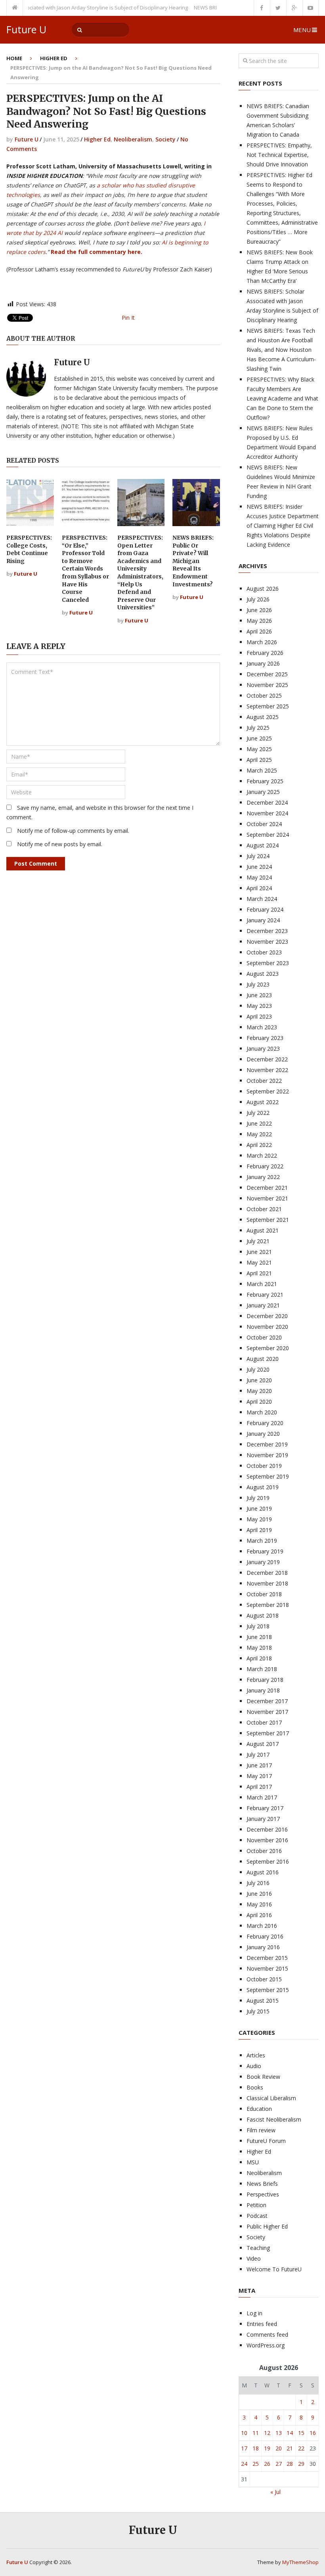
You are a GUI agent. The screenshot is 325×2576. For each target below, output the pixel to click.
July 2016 (258, 1883)
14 (290, 2433)
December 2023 (267, 931)
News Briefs (262, 2184)
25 (256, 2464)
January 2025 (263, 792)
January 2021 (263, 1305)
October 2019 (264, 1466)
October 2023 (264, 952)
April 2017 (259, 1787)
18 (256, 2448)
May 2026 (259, 621)
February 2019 (265, 1551)
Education (259, 2109)
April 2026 (259, 631)
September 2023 (268, 963)
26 (267, 2464)
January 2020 (263, 1434)
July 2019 (258, 1498)
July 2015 (258, 2011)
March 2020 (262, 1412)
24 (244, 2464)
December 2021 (267, 1188)
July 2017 (258, 1755)
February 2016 (265, 1936)
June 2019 (259, 1508)
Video (254, 2258)
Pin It (128, 318)
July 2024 (258, 856)
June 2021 (259, 1252)
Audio (254, 2066)
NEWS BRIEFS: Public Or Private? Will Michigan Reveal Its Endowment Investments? (193, 561)
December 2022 (267, 1059)
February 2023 (265, 1038)
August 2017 (263, 1744)
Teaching (258, 2248)
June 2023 (259, 995)
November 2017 (267, 1712)
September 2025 (268, 706)
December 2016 (267, 1829)
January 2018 (263, 1690)
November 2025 (267, 685)
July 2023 (258, 984)
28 (290, 2464)
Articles (256, 2055)
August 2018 (263, 1615)
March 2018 (262, 1669)
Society (165, 139)
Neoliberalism (133, 139)
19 (267, 2448)
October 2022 (264, 1081)
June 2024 (259, 867)
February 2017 (265, 1808)
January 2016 (263, 1947)
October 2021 (264, 1209)
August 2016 (263, 1872)
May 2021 (259, 1262)
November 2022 (267, 1070)
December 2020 (267, 1316)
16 (313, 2433)
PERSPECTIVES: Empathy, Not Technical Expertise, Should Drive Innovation (279, 155)
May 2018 (259, 1648)
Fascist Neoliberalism (274, 2119)
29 (301, 2464)
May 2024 (259, 877)
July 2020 (258, 1369)
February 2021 (265, 1295)
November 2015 (267, 1968)
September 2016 (268, 1861)
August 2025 (263, 717)
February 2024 (265, 909)
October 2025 (264, 696)
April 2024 (259, 888)
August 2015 (263, 2001)
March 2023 (262, 1027)
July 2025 (258, 728)
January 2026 (263, 663)
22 (301, 2448)
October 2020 (264, 1337)
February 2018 (265, 1680)
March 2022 (262, 1155)
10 (244, 2433)
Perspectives (263, 2194)
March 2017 (262, 1797)
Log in (254, 2313)
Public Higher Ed (267, 2226)
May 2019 (259, 1519)
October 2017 (264, 1722)
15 (301, 2433)
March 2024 (262, 899)
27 (279, 2464)
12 (267, 2433)
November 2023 (267, 942)
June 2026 (259, 610)
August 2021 (263, 1230)
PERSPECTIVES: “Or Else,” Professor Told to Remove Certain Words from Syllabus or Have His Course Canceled (85, 569)
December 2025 (267, 674)
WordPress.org (266, 2345)
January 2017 (263, 1819)
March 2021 (262, 1284)
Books (255, 2087)
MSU (253, 2162)
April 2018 (259, 1658)
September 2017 (268, 1733)
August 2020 (263, 1359)
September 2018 (268, 1605)
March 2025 (262, 770)
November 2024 (267, 813)
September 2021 (268, 1220)
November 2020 (267, 1327)
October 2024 (264, 824)
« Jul (275, 2492)
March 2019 (262, 1541)
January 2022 (263, 1177)
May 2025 (259, 749)
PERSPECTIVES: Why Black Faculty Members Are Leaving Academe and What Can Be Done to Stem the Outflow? (282, 398)
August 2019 (263, 1487)
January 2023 (263, 1049)
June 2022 (259, 1123)
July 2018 (258, 1626)
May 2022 (259, 1134)
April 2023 (259, 1016)
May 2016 (259, 1904)
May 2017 (259, 1776)
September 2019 (268, 1476)
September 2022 (268, 1091)
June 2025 (259, 738)
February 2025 (265, 781)
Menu (302, 30)
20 (279, 2448)
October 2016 (264, 1851)
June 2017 (259, 1765)
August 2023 (263, 974)
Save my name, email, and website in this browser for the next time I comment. (100, 812)
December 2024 (267, 802)
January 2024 (263, 920)
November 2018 (267, 1583)
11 (256, 2433)
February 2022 (265, 1166)
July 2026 (258, 599)
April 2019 (259, 1530)
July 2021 (258, 1241)
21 (290, 2448)
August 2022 (263, 1102)
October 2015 (264, 1979)
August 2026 (263, 589)
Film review (261, 2130)
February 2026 (265, 653)
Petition (256, 2205)
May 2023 (259, 1006)
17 (244, 2448)
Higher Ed (54, 58)
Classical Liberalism (271, 2098)
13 (279, 2433)
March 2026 (262, 642)
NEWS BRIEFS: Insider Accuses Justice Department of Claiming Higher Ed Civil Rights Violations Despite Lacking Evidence (283, 526)
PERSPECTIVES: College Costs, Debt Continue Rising (29, 549)
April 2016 (259, 1915)
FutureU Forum (266, 2141)
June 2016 (259, 1894)
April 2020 (259, 1402)
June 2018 (259, 1637)
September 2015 (268, 1990)
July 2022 (258, 1113)
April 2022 (259, 1145)
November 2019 (267, 1455)
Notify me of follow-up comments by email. (73, 831)
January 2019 (263, 1562)
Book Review (263, 2077)
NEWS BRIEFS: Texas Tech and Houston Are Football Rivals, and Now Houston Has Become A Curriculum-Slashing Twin (281, 350)
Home (14, 58)
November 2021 (267, 1198)
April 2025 (259, 760)
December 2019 (267, 1444)
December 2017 (267, 1701)
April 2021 (259, 1273)
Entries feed (262, 2324)
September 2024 (268, 835)
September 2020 (268, 1348)
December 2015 (267, 1958)
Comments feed (267, 2335)
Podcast (257, 2216)
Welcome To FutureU (274, 2269)
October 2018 (264, 1594)
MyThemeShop (300, 2562)
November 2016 (267, 1840)
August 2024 (263, 845)
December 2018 (267, 1573)
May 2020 (259, 1391)
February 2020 (265, 1423)
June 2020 (259, 1380)
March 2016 (262, 1926)
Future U (26, 30)
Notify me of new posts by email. (60, 844)
